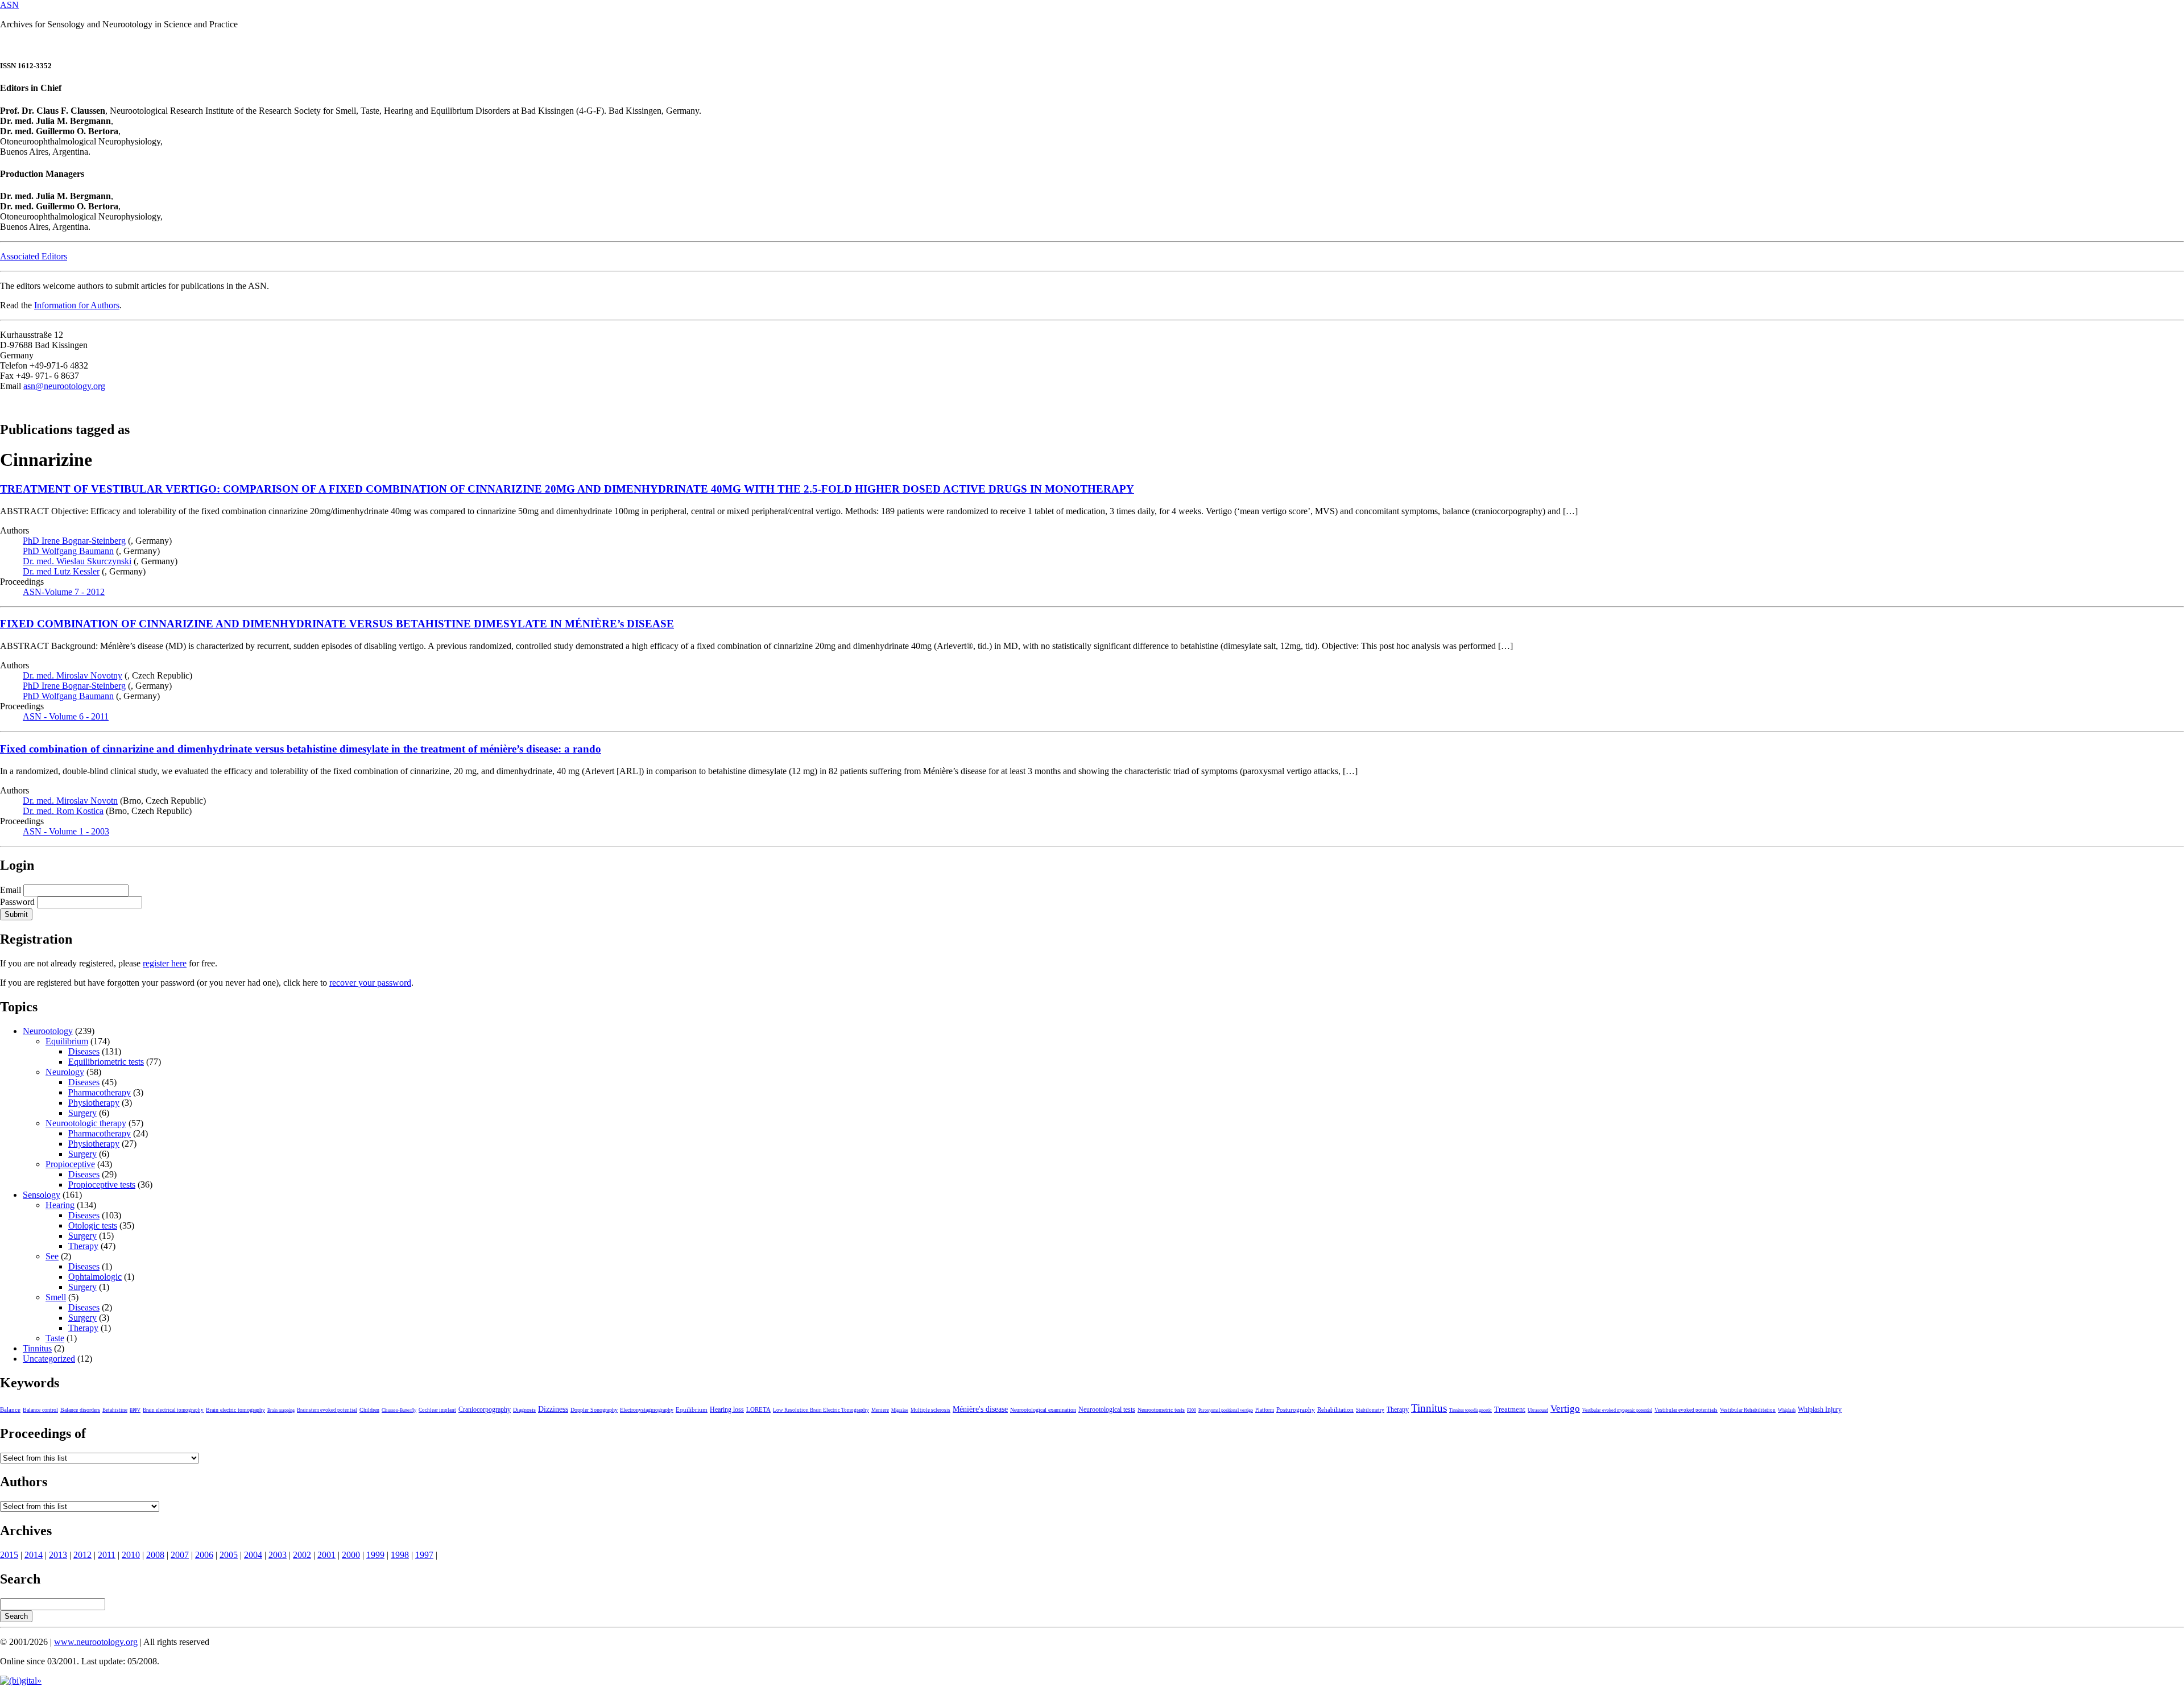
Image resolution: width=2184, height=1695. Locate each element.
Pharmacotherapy (100, 1092)
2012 (82, 1555)
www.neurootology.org (96, 1642)
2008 (155, 1555)
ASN (9, 5)
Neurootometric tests (1161, 1410)
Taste (55, 1338)
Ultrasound (1538, 1410)
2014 (34, 1555)
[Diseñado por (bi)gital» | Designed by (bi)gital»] (21, 1680)
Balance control (40, 1410)
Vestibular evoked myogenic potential (1617, 1410)
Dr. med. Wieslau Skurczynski (77, 561)
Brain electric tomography (235, 1410)
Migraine (900, 1410)
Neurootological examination (1043, 1410)
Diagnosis (524, 1410)
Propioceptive (70, 1164)
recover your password (370, 983)
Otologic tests (93, 1225)
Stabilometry (1370, 1410)
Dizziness (553, 1409)
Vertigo (1565, 1409)
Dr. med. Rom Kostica (63, 811)
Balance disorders (80, 1410)
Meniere (880, 1410)
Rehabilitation (1335, 1409)
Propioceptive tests (102, 1185)
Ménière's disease (980, 1409)
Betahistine (115, 1410)
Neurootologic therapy (86, 1123)
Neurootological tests (1107, 1409)
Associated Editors (34, 256)
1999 (375, 1555)
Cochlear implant (437, 1410)
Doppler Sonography (594, 1410)
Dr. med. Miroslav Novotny (73, 675)
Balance (10, 1409)
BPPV (135, 1410)
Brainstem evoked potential (327, 1410)
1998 (400, 1555)
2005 (229, 1555)
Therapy (83, 1246)
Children (369, 1410)
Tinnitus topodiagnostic (1471, 1410)
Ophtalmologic (95, 1277)
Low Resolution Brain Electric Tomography (821, 1410)
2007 (180, 1555)
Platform (1265, 1410)
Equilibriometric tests (106, 1062)
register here (165, 963)
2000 (351, 1555)
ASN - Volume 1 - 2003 (66, 831)
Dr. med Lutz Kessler (61, 571)
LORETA (758, 1409)
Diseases (84, 1051)
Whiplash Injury (1820, 1409)
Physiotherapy (94, 1103)
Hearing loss (727, 1409)
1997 (424, 1555)
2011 (107, 1555)
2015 (9, 1555)
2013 (58, 1555)
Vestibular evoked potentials (1686, 1410)
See (52, 1256)
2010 (131, 1555)
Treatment (1510, 1409)
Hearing (60, 1205)
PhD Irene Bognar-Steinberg (74, 541)
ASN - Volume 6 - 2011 (66, 716)
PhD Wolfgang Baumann (68, 551)
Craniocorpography (485, 1409)
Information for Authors (77, 305)
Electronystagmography (647, 1410)
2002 (302, 1555)
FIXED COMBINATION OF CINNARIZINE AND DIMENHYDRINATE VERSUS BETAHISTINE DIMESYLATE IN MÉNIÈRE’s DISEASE (337, 624)
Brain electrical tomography (173, 1410)
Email (11, 890)
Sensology (42, 1195)
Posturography (1296, 1409)
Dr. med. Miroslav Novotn (70, 801)
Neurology (65, 1072)
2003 (278, 1555)
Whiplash (1787, 1410)
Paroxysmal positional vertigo (1226, 1410)
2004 (253, 1555)
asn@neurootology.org (64, 386)
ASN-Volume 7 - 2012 (64, 592)
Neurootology (48, 1031)
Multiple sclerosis (930, 1410)
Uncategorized (49, 1359)
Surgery (82, 1113)
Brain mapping (281, 1410)
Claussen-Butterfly (399, 1410)
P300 (1192, 1410)
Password (17, 902)
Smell (56, 1297)
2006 (204, 1555)
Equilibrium (67, 1041)
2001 (326, 1555)
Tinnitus (37, 1348)
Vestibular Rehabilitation (1748, 1410)
